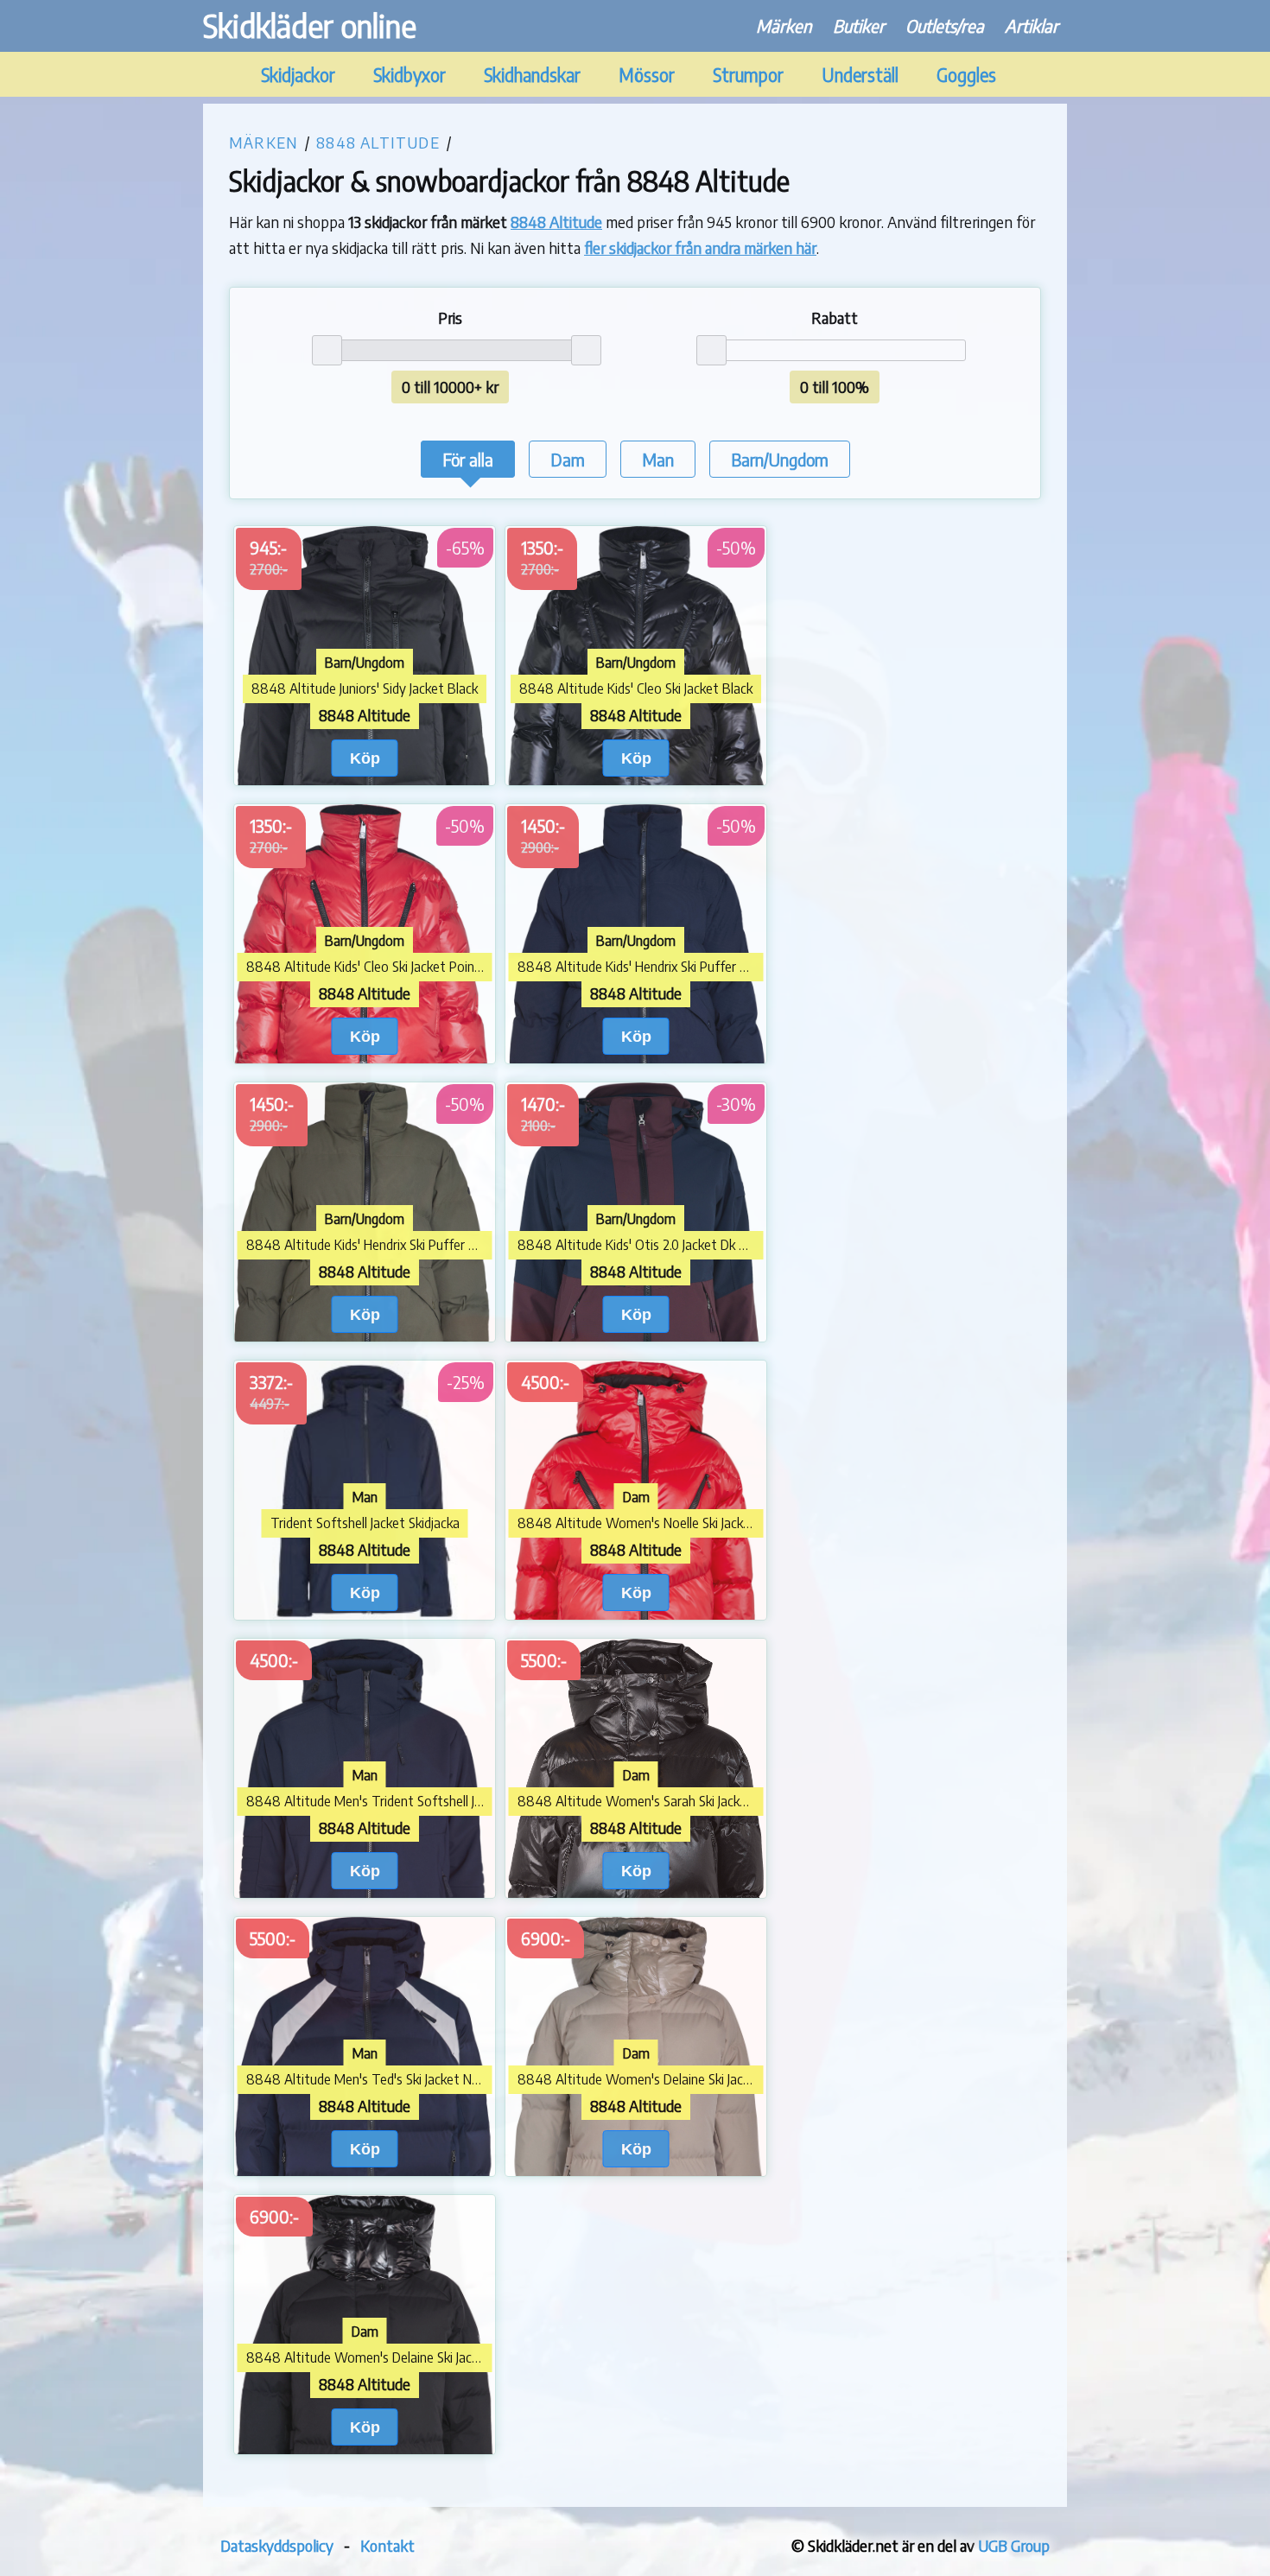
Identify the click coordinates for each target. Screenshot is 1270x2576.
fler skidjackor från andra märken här (700, 247)
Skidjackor (298, 75)
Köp (365, 758)
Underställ (860, 75)
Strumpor (748, 75)
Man (658, 459)
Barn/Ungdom (780, 459)
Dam (568, 459)
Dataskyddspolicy (277, 2545)
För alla (468, 459)
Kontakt (387, 2545)
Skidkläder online (310, 25)
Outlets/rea (945, 25)
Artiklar (1032, 25)
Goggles (966, 75)
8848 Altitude (378, 142)
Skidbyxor (410, 75)
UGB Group (1014, 2545)
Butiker (859, 25)
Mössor (647, 75)
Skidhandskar (532, 75)
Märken (784, 25)
